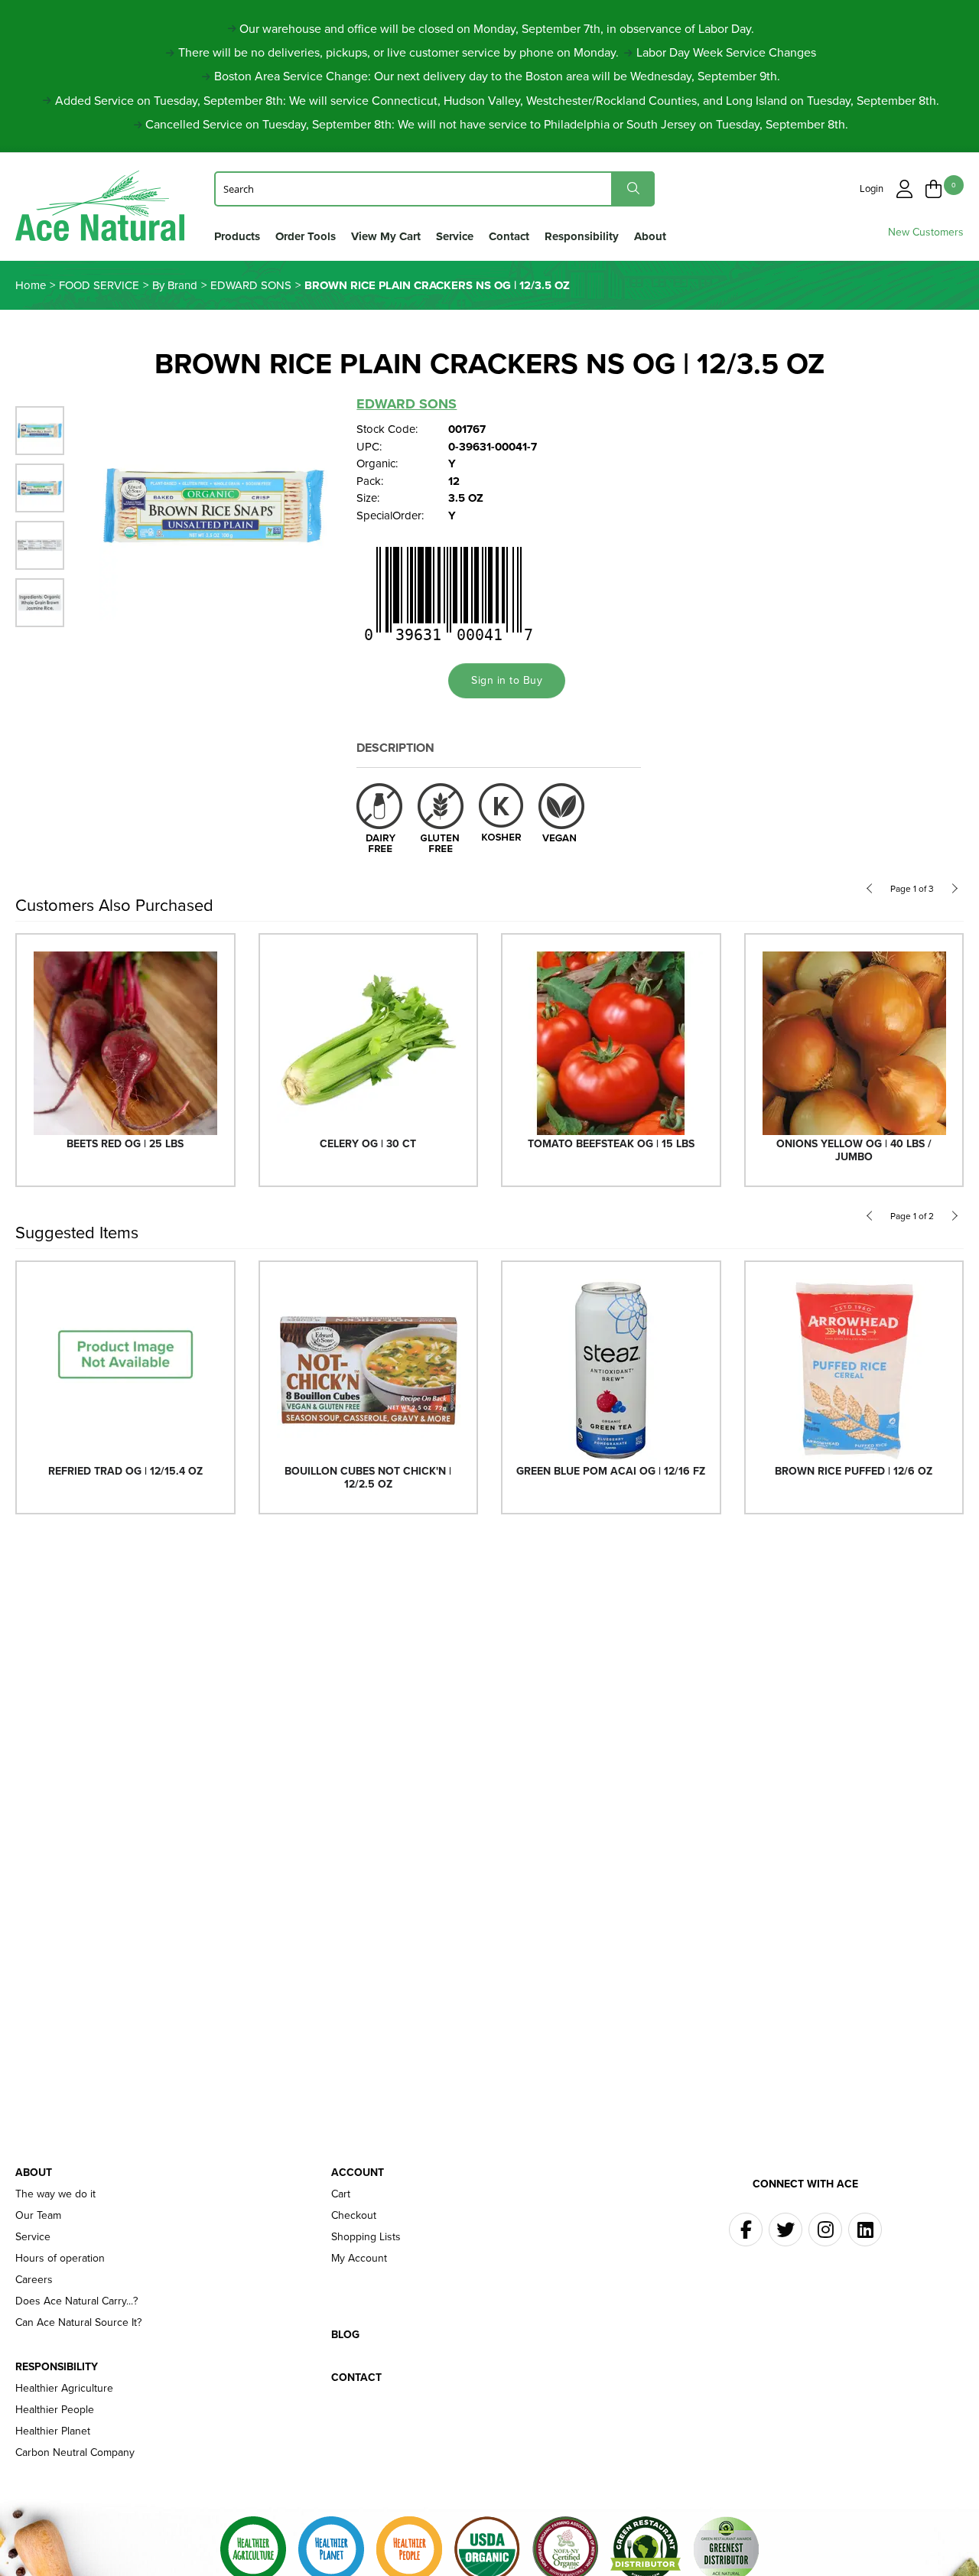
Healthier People (55, 2410)
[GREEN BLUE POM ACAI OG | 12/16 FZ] (611, 1369)
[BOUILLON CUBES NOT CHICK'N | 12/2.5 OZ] (369, 1369)
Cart (341, 2194)
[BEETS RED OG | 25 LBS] (125, 1042)
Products (237, 236)
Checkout (354, 2216)
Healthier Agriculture (64, 2389)
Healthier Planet (53, 2431)
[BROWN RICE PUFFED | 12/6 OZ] (854, 1369)
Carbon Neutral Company (75, 2453)
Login (872, 189)
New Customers (926, 232)
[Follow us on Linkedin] (865, 2230)
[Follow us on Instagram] (825, 2230)
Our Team (38, 2216)
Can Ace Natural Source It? (78, 2323)
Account (358, 2173)
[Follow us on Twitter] (785, 2230)
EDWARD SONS (407, 404)
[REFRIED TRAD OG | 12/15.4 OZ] (125, 1369)
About (650, 236)
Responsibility (582, 236)
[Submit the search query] (633, 189)
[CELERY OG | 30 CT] (369, 1042)
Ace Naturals (100, 209)
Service (455, 236)
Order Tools (306, 236)
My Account (359, 2259)
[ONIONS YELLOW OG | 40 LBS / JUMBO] (854, 1042)
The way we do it (55, 2194)
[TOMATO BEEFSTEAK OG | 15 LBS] (611, 1042)
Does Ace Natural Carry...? (76, 2301)
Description (395, 748)
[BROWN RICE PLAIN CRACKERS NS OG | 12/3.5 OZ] (214, 505)
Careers (34, 2280)
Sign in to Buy (507, 680)
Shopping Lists (366, 2237)
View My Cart (386, 236)
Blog (345, 2335)
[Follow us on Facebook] (746, 2230)
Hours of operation (60, 2259)
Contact (509, 236)
